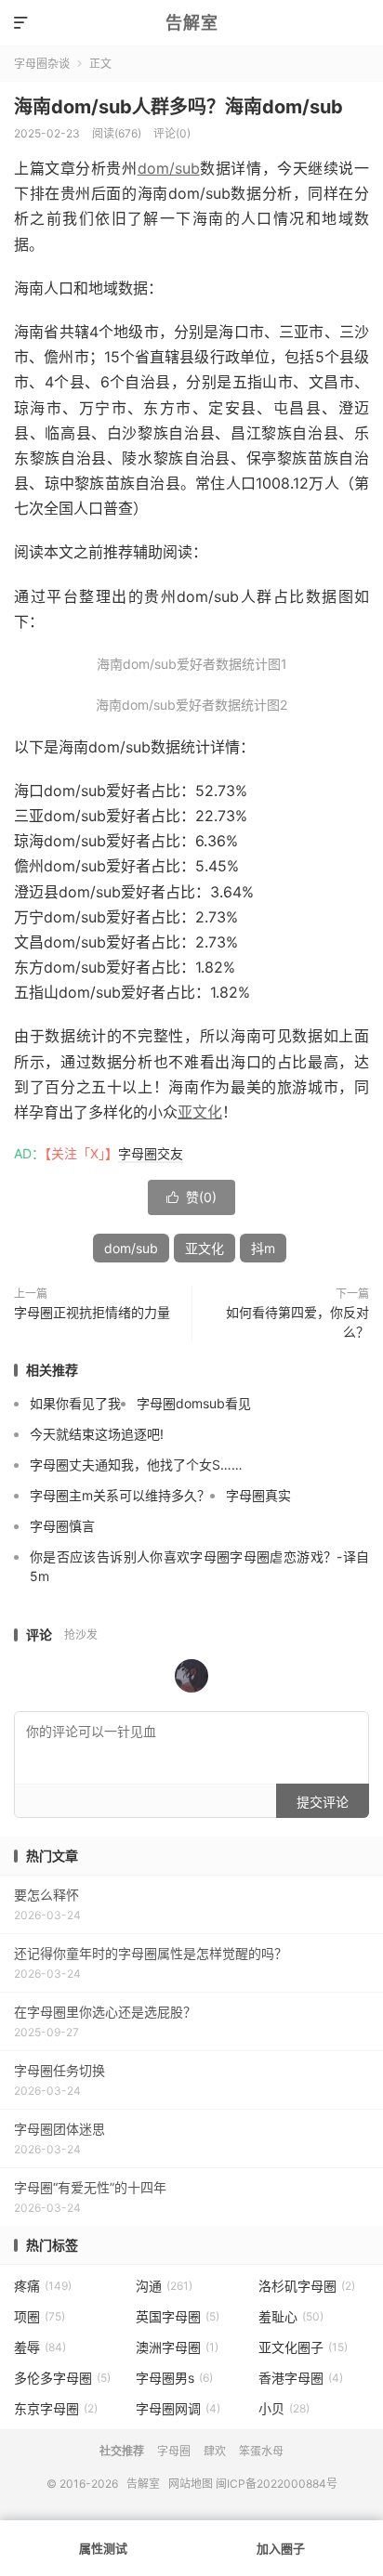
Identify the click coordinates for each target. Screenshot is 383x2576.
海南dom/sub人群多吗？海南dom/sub (178, 107)
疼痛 (43, 2286)
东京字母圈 (56, 2408)
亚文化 (200, 1112)
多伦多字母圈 (62, 2378)
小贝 (284, 2408)
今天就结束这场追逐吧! (97, 1434)
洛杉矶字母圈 (307, 2286)
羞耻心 (291, 2316)
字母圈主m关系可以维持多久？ (120, 1495)
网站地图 (191, 2484)
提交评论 (323, 1802)
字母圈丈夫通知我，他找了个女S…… (136, 1465)
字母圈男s (174, 2378)
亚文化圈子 (303, 2347)
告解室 (192, 23)
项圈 (40, 2316)
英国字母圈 (178, 2316)
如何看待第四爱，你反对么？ (297, 1322)
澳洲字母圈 (177, 2347)
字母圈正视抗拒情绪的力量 (92, 1312)
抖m (263, 1248)
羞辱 (40, 2347)
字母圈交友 (151, 1153)
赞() (191, 1197)
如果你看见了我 (75, 1403)
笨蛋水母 (261, 2451)
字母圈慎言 (62, 1526)
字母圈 (174, 2451)
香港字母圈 (301, 2378)
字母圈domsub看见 (194, 1403)
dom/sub (169, 168)
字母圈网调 (178, 2408)
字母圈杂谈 (42, 64)
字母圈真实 (258, 1495)
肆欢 (215, 2451)
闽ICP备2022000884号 (277, 2484)
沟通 (164, 2286)
